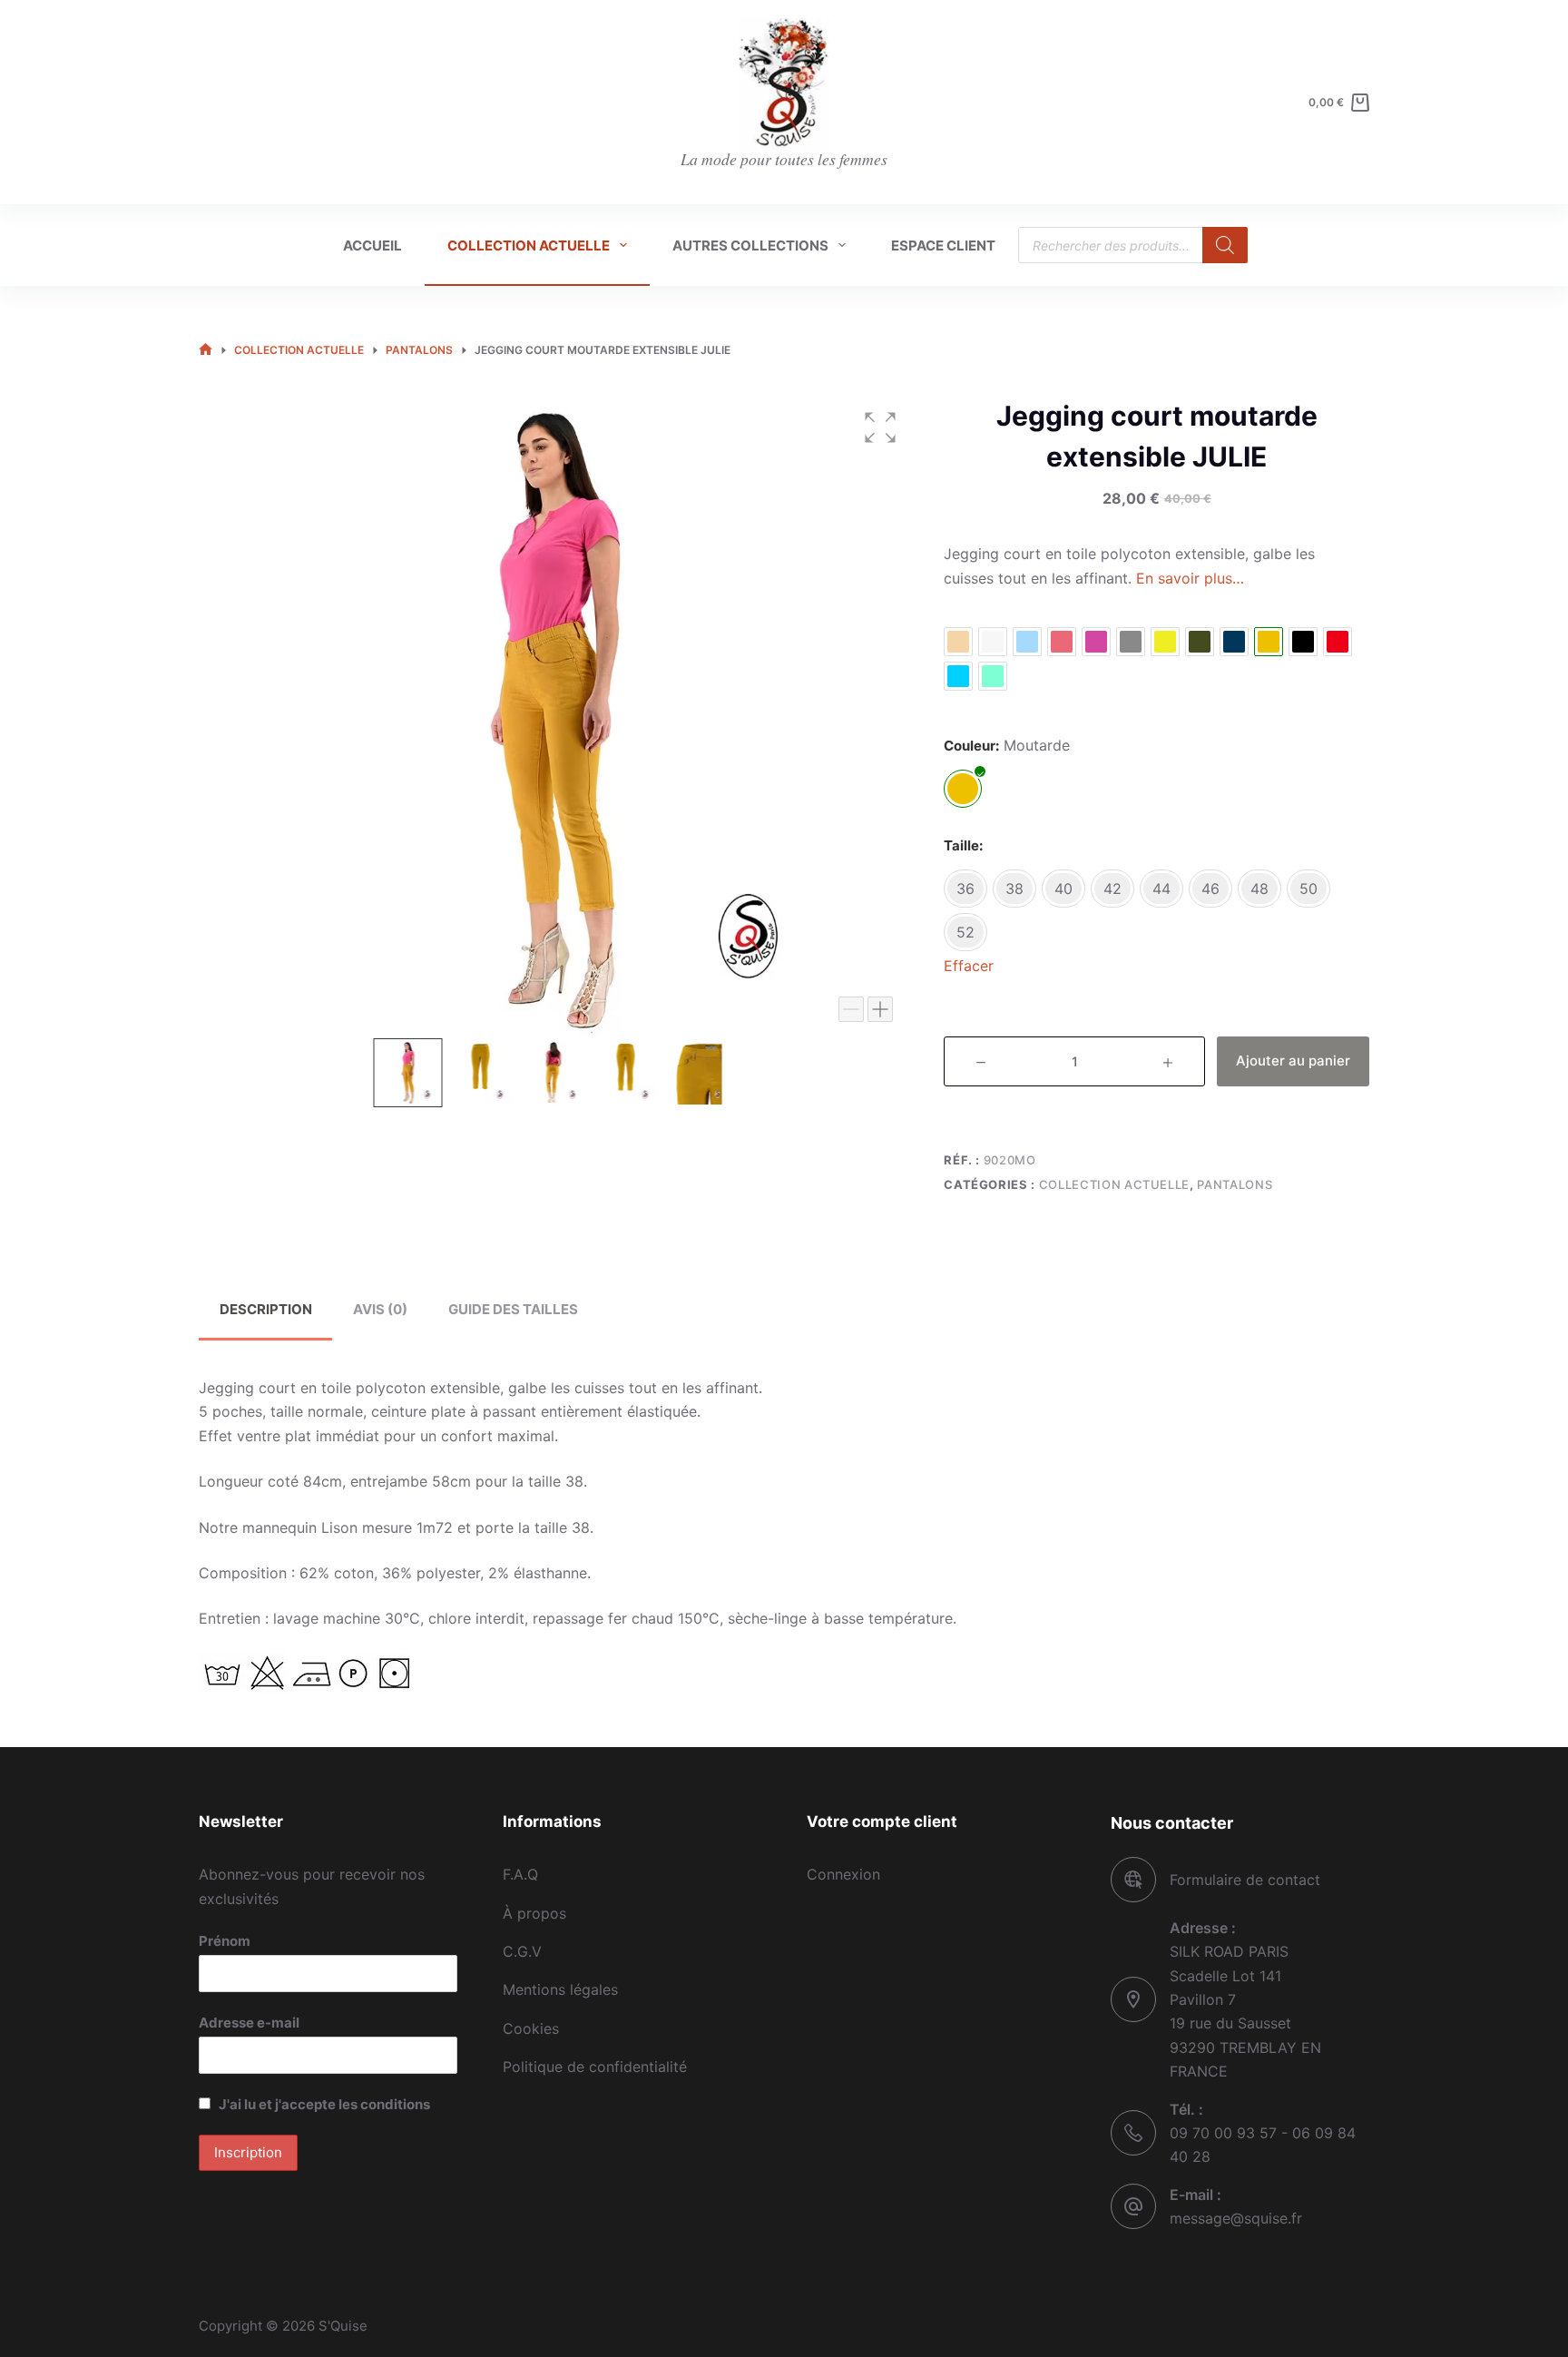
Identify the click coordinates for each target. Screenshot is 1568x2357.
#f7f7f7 (993, 642)
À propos (534, 1913)
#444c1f (1200, 642)
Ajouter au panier (1293, 1061)
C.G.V (522, 1951)
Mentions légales (560, 1989)
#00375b (1234, 642)
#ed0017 (1338, 642)
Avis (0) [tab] (380, 1309)
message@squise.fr (1236, 2218)
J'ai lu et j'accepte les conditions (324, 2104)
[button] (880, 427)
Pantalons (1235, 1184)
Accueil (372, 246)
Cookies (531, 2028)
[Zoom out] (851, 1009)
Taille (961, 845)
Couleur (970, 746)
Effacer (969, 966)
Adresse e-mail (249, 2023)
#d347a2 (1096, 642)
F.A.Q (520, 1874)
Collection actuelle (529, 246)
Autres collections (750, 246)
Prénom (225, 1941)
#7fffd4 (993, 676)
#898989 (1131, 642)
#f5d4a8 (958, 642)
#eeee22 (1165, 642)
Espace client (943, 246)
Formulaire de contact (1245, 1880)
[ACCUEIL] (206, 351)
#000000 (1303, 642)
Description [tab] (266, 1309)
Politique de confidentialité (595, 2067)
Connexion (843, 1874)
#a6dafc (1027, 642)
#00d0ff (958, 676)
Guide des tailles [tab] (513, 1309)
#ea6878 (1062, 642)
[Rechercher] (1225, 245)
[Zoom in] (880, 1009)
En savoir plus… (1190, 578)
